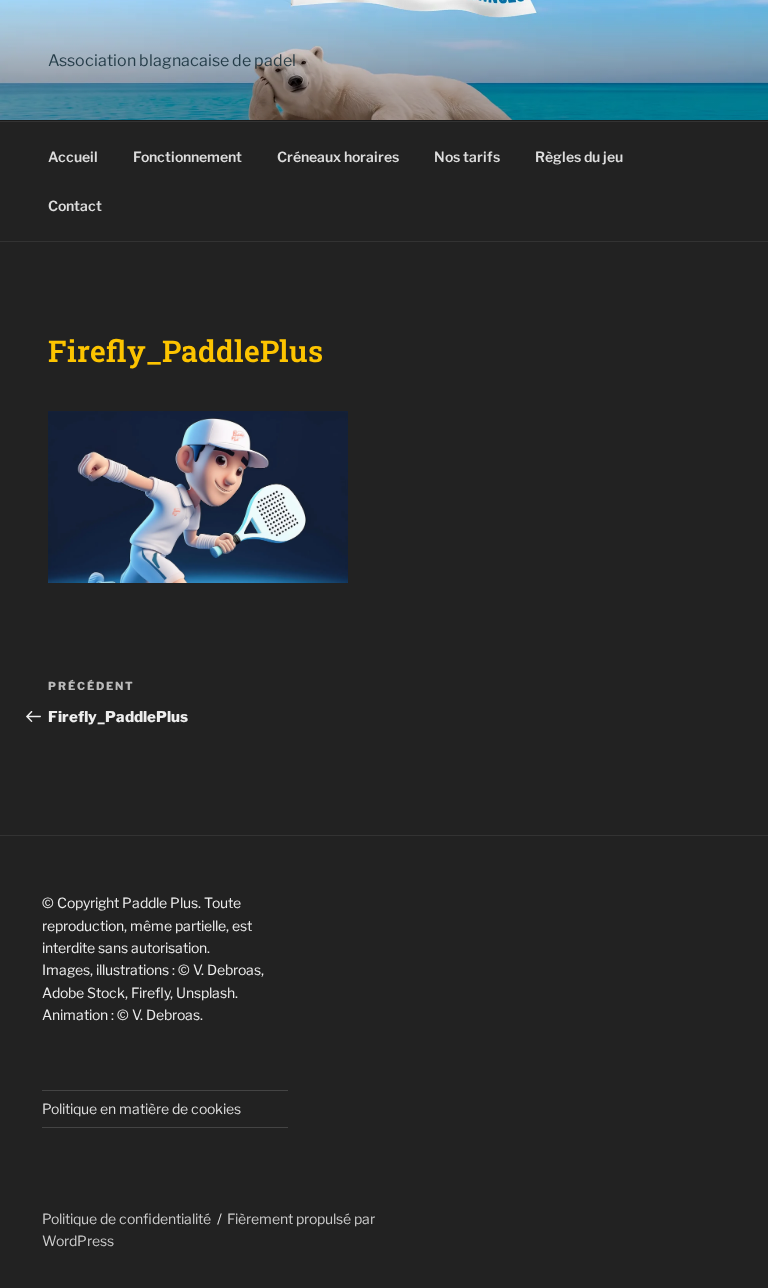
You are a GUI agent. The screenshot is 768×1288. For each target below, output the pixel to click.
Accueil (73, 156)
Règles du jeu (579, 156)
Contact (75, 205)
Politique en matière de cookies (141, 1108)
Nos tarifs (467, 156)
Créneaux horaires (338, 156)
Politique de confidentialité (126, 1218)
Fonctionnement (187, 156)
